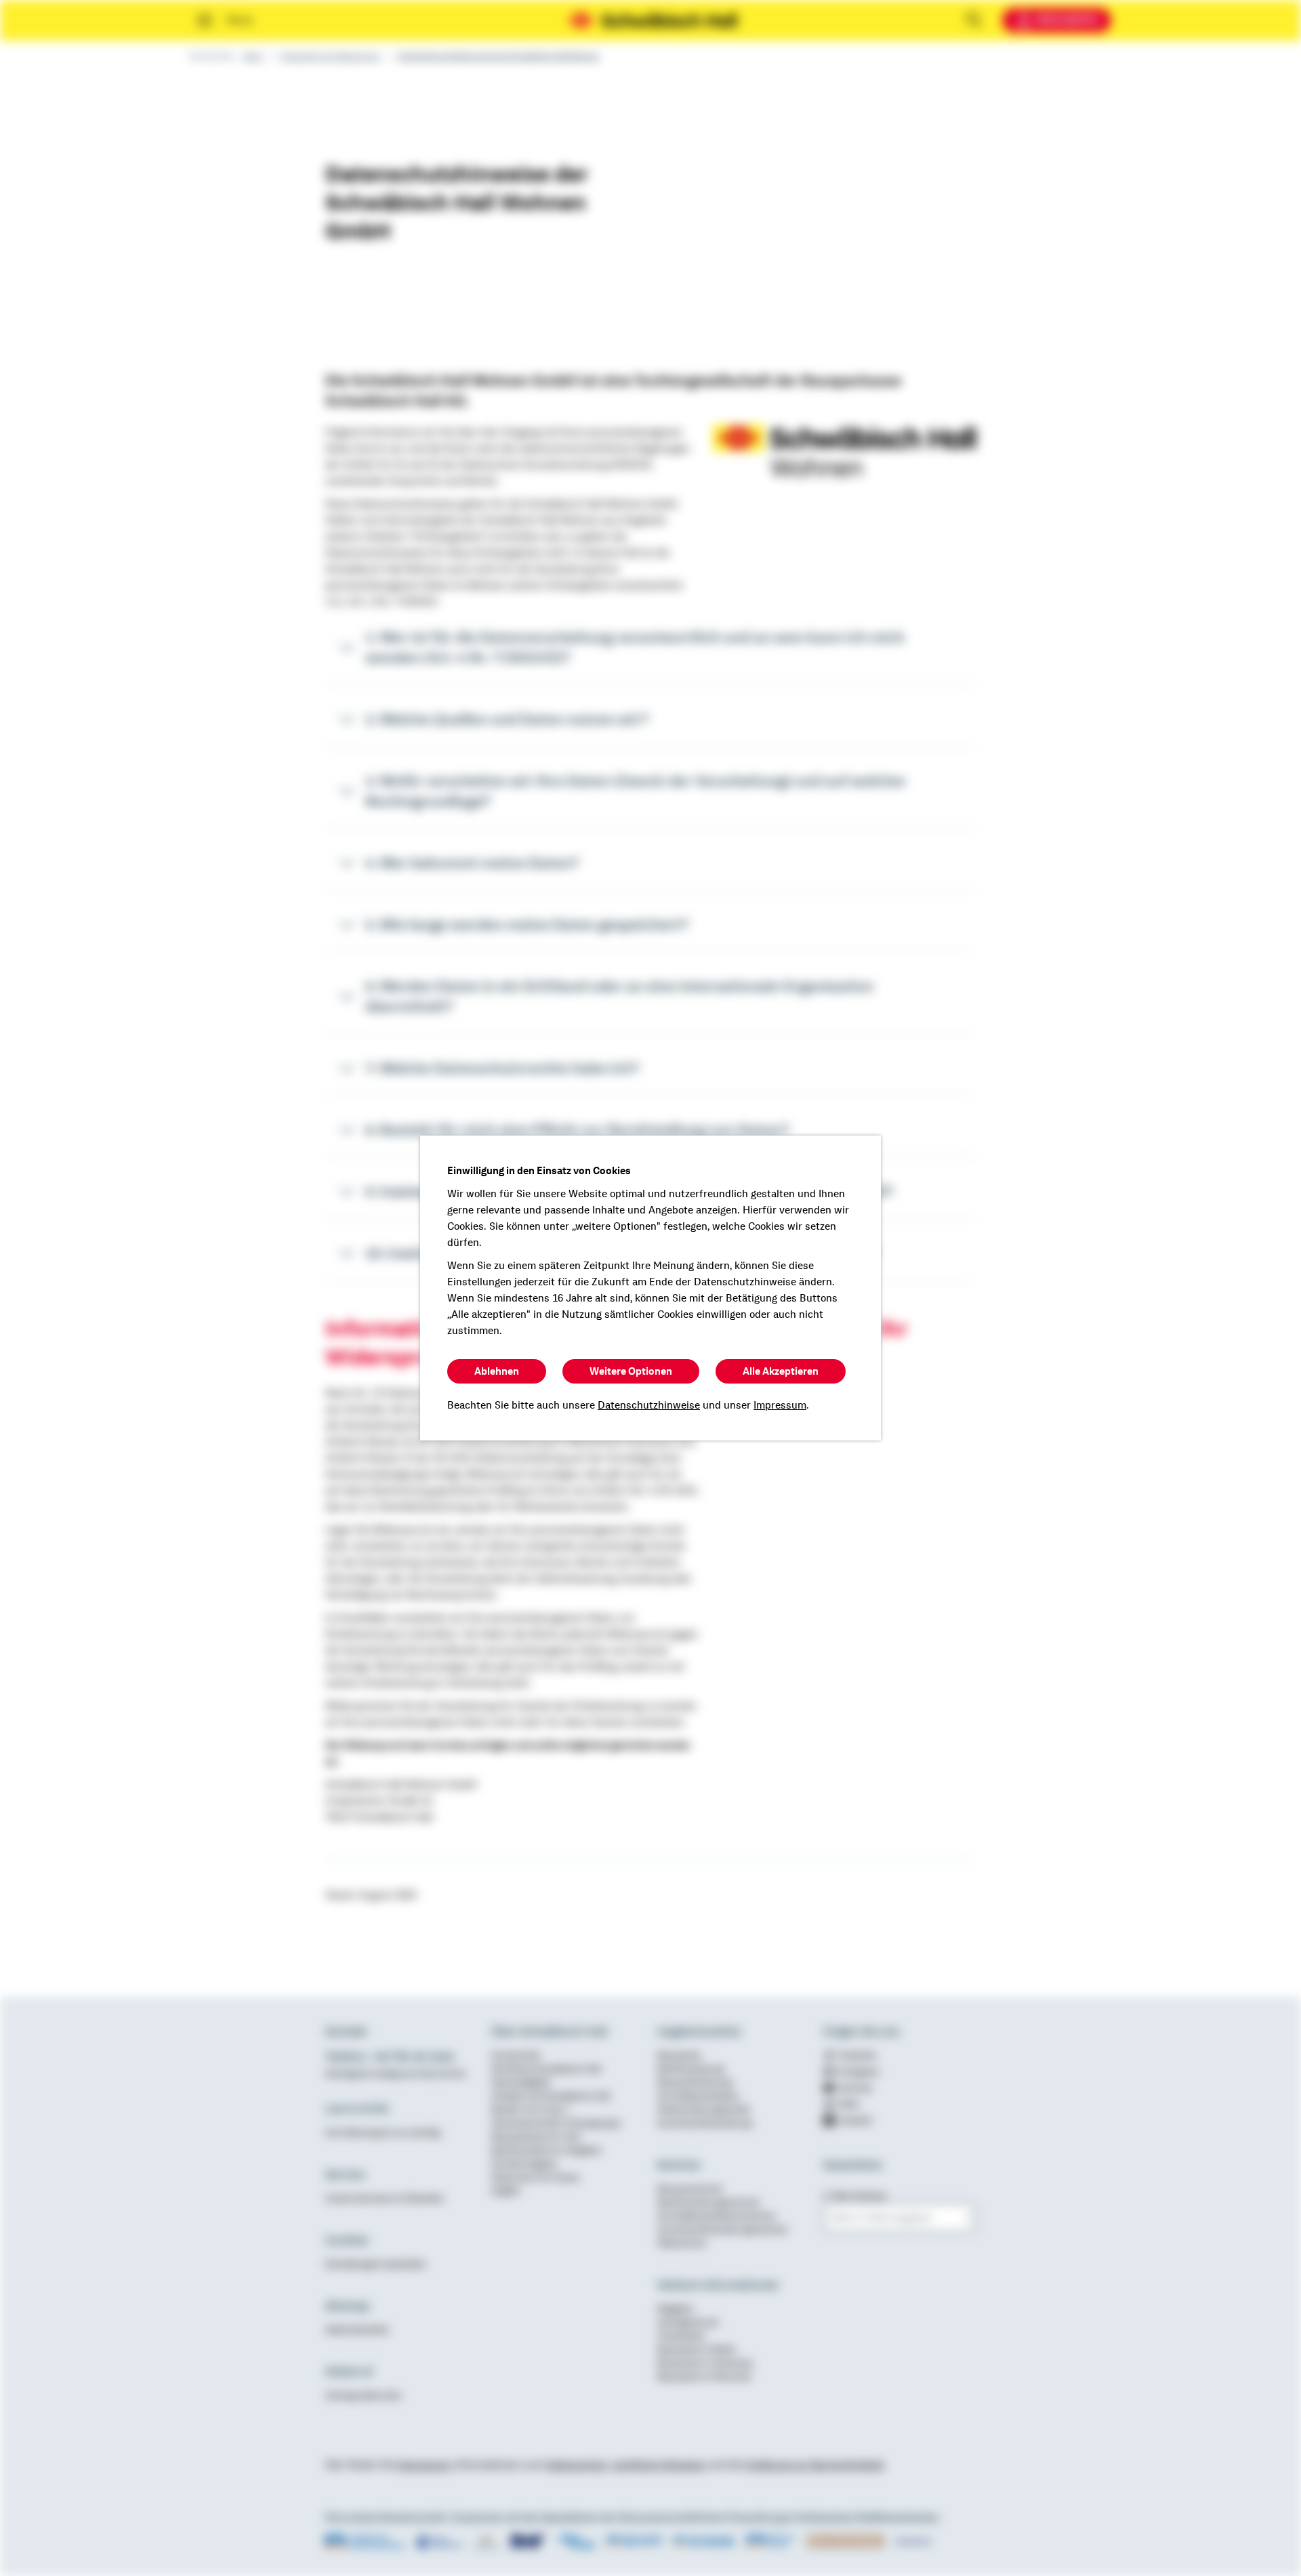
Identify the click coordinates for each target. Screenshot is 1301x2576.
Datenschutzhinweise (649, 1405)
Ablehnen (497, 1371)
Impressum (780, 1405)
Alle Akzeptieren (781, 1371)
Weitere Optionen (631, 1371)
